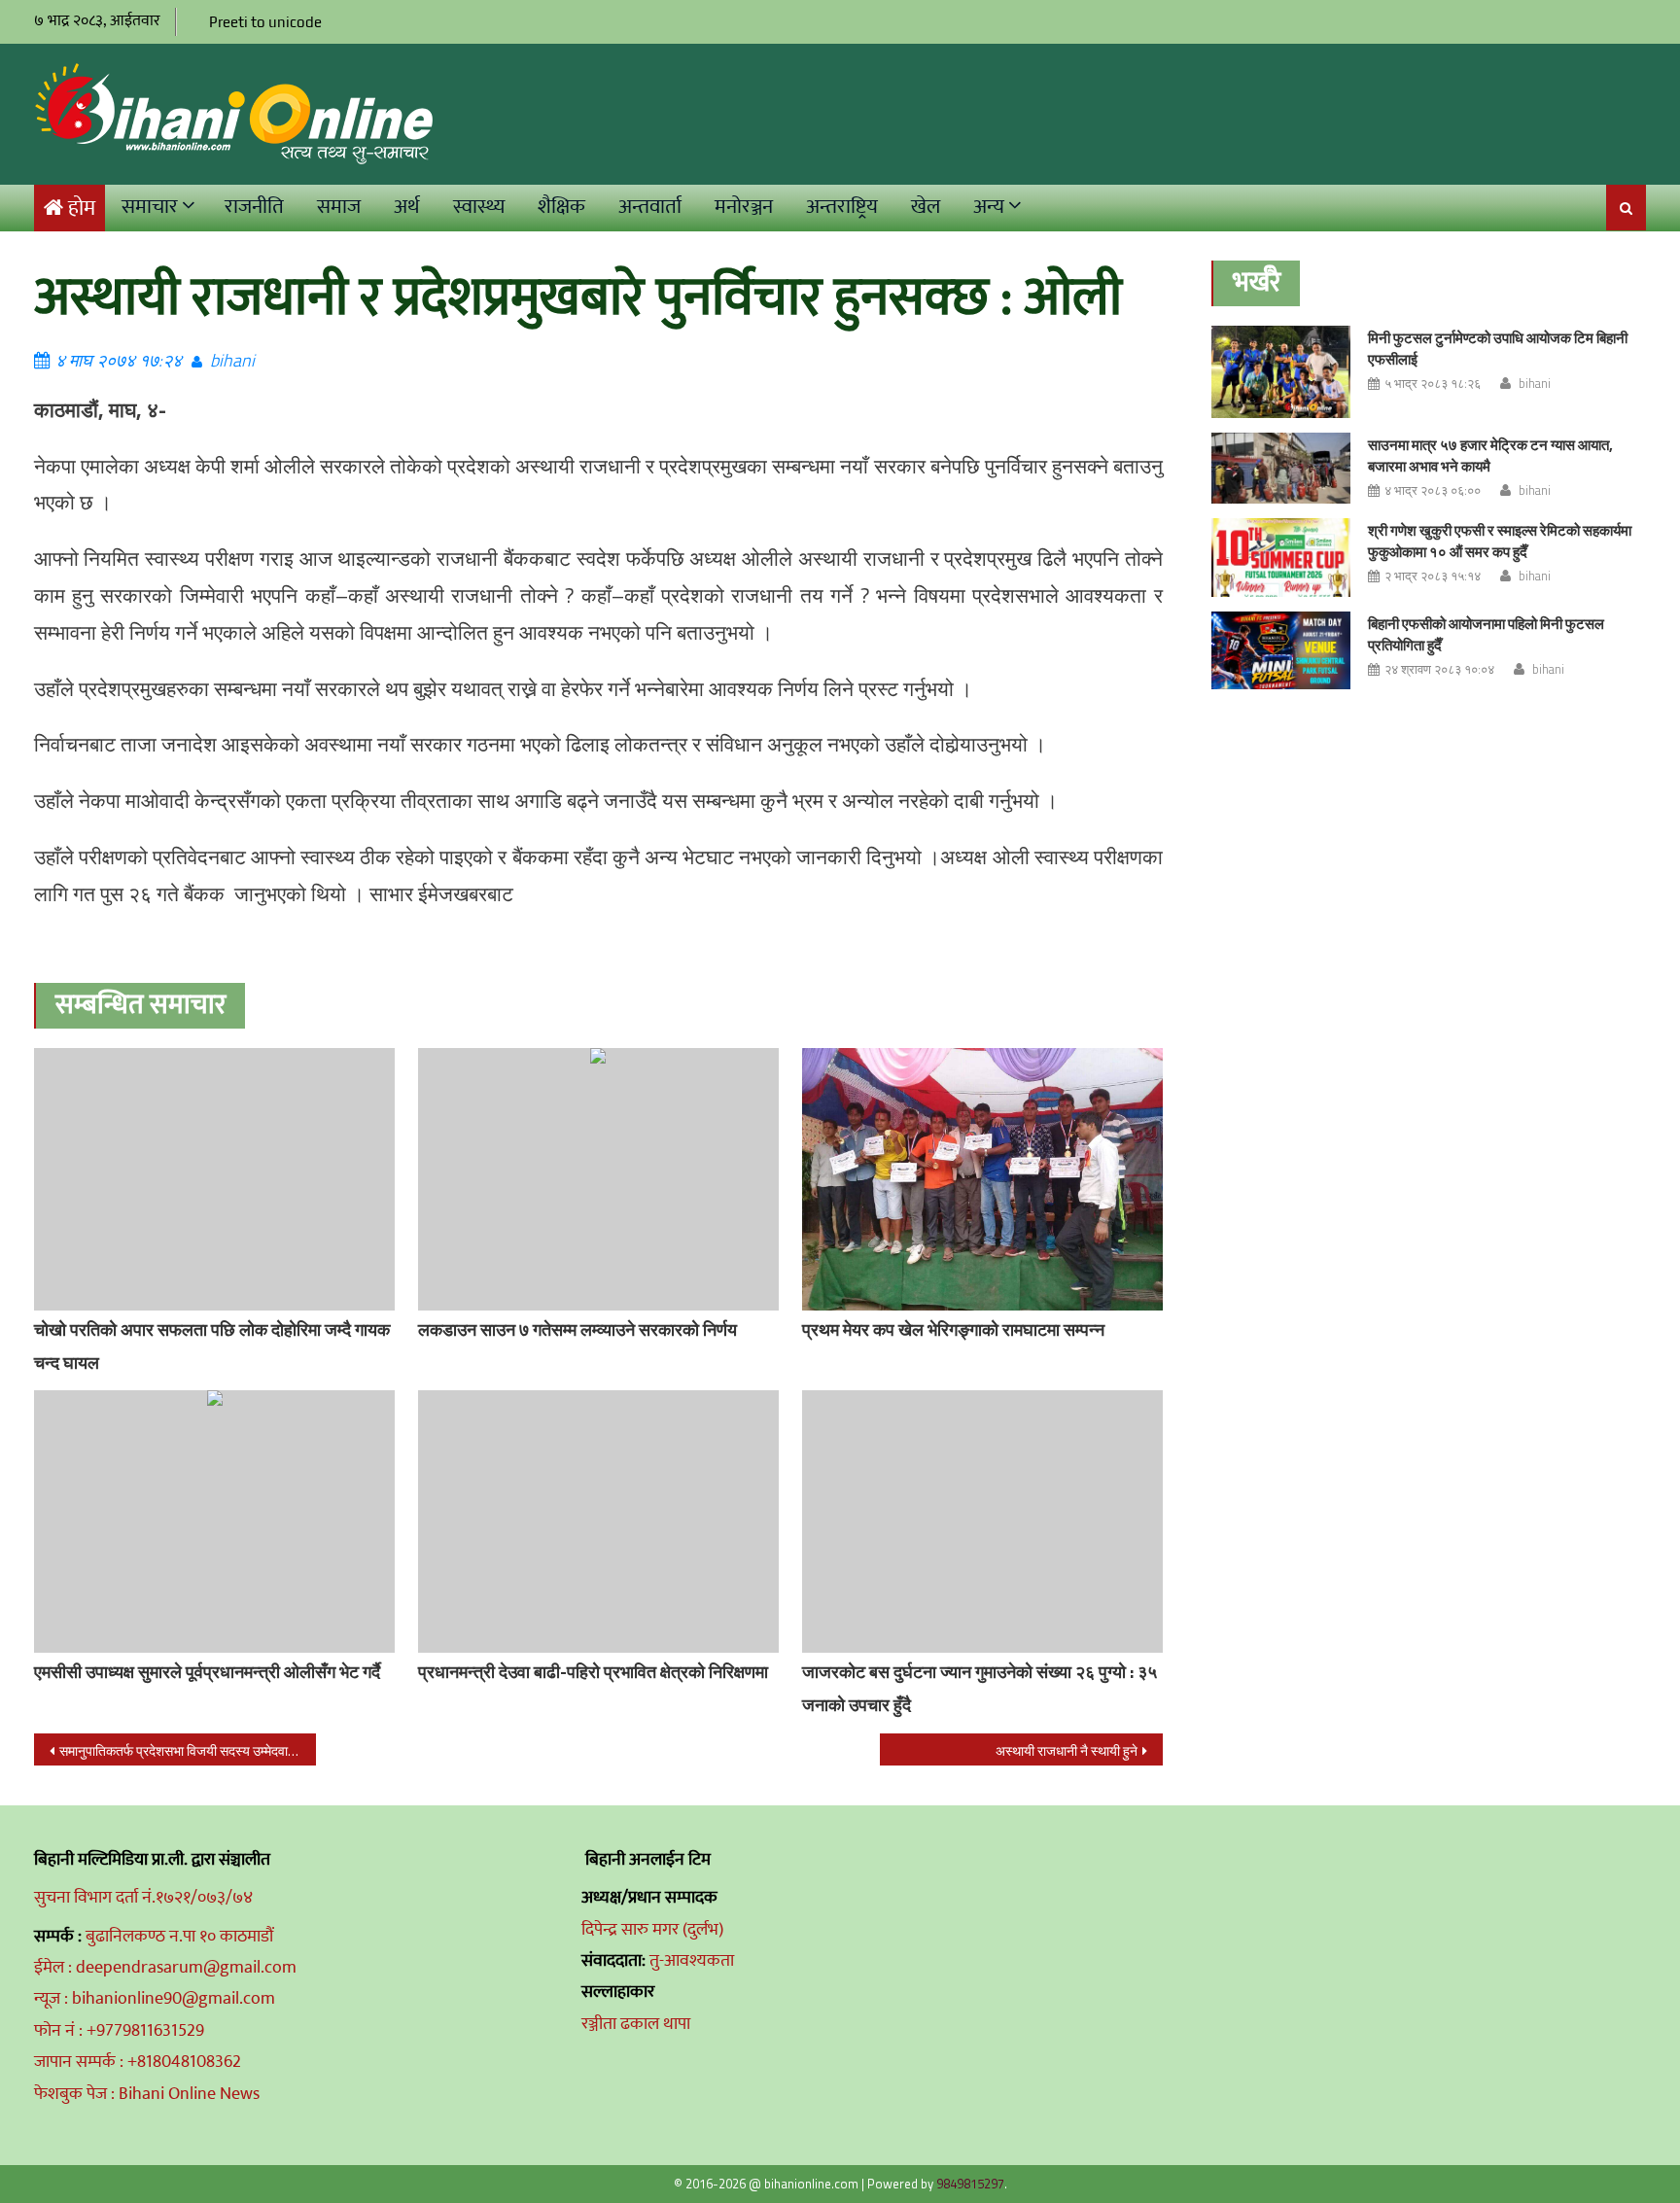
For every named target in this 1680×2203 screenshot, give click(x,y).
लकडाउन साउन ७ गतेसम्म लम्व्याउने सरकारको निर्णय (577, 1329)
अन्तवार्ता (650, 207)
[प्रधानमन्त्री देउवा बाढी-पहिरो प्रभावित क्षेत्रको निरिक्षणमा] (598, 1521)
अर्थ (407, 207)
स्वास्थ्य (479, 207)
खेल (926, 207)
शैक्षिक (561, 207)
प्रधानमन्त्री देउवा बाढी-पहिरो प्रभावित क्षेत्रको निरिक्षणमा (593, 1672)
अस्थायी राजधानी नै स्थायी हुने (1067, 1750)
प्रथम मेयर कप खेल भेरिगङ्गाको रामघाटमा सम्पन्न (953, 1329)
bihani (232, 360)
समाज (339, 207)
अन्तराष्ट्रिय (842, 207)
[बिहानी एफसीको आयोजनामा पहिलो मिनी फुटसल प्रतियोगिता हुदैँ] (1281, 651)
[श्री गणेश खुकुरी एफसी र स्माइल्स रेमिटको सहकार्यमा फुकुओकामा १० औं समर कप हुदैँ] (1281, 558)
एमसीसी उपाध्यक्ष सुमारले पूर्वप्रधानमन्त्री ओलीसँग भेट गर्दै (207, 1672)
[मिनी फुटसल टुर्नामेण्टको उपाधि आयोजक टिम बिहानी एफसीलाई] (1281, 372)
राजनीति (254, 207)
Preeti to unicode (265, 22)
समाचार (150, 207)
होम (82, 209)
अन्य (989, 207)
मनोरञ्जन (744, 207)
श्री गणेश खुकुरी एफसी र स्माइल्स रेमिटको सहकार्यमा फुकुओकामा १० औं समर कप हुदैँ (1500, 541)
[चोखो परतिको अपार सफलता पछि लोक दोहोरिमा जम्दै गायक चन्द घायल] (214, 1179)
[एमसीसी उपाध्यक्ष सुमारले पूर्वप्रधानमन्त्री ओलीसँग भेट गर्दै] (214, 1521)
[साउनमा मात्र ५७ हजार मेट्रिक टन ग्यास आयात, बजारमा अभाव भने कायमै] (1281, 468)
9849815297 (970, 2184)
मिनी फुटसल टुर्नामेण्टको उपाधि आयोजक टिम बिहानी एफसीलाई (1498, 349)
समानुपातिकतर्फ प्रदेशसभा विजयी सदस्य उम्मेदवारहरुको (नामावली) (188, 1750)
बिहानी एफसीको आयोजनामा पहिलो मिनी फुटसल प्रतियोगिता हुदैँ (1486, 634)
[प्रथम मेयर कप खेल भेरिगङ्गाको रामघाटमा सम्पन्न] (982, 1183)
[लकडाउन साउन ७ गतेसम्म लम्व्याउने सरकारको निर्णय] (598, 1179)
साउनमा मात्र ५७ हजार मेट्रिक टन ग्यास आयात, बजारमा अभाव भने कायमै (1490, 455)
